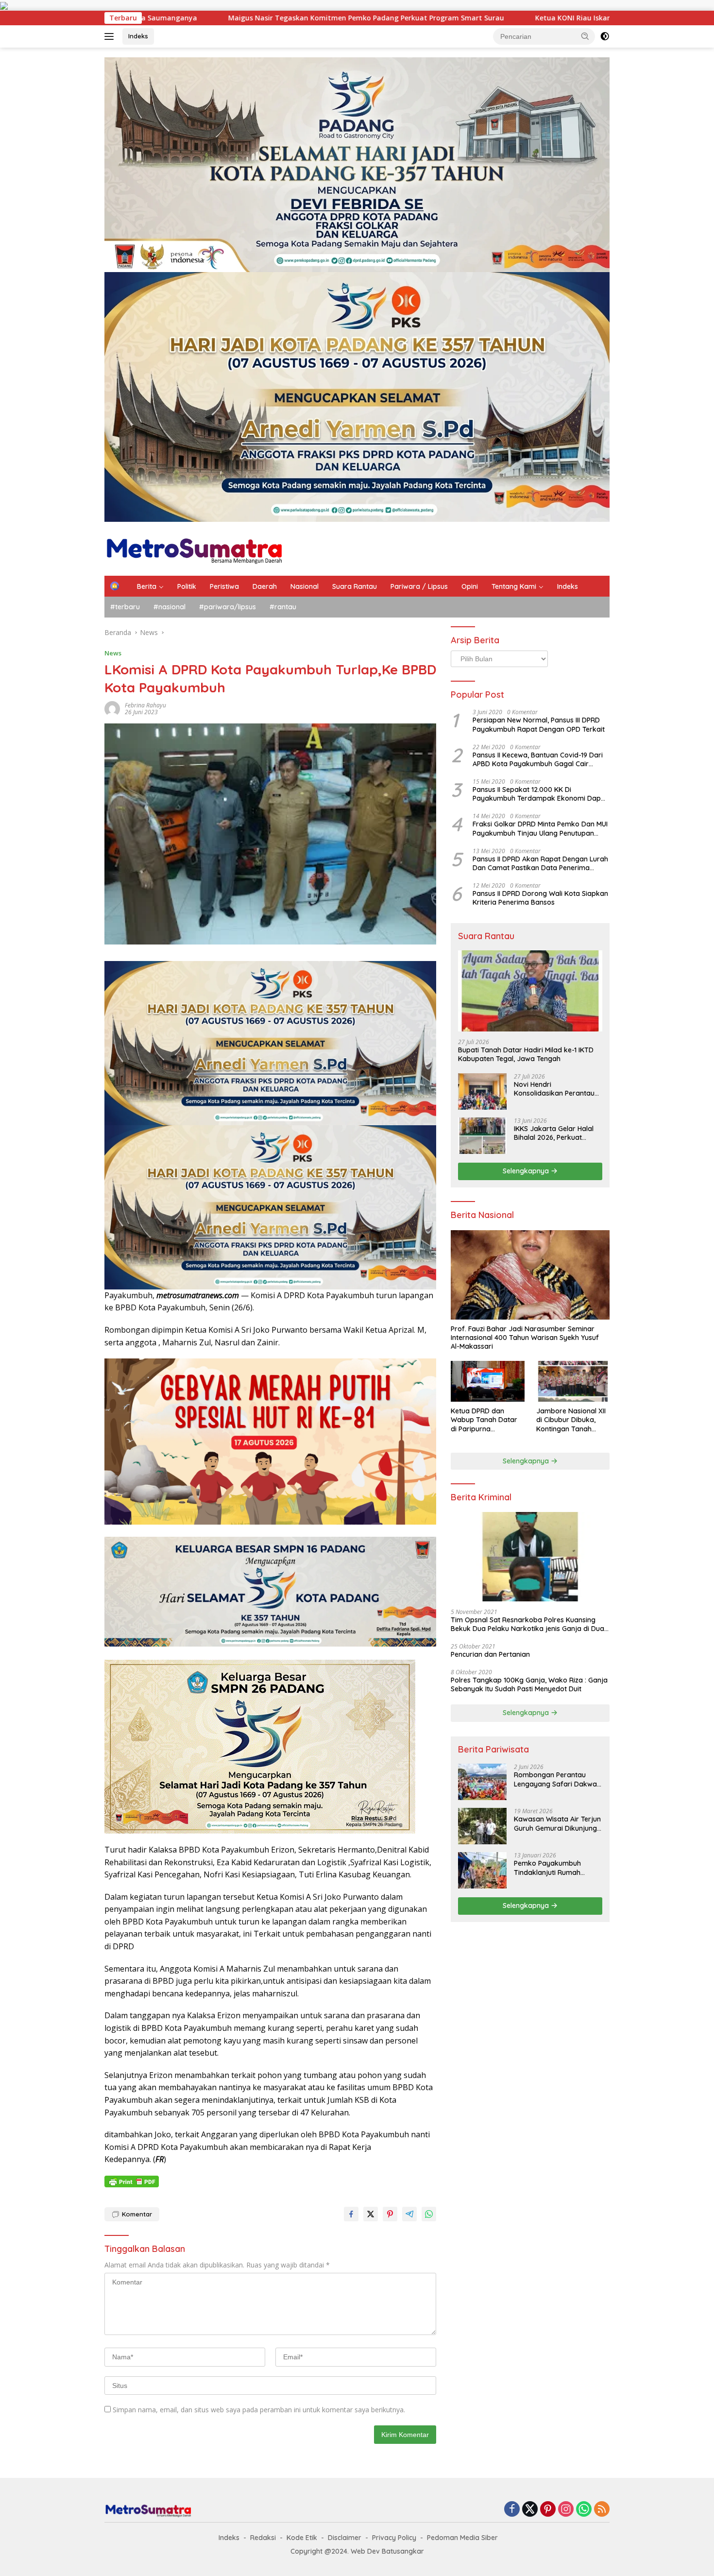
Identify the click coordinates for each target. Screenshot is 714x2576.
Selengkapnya (527, 1171)
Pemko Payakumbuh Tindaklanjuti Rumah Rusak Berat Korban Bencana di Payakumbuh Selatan (554, 1868)
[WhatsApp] (584, 2510)
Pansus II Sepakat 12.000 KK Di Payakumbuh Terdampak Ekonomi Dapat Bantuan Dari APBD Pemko (540, 794)
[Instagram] (566, 2510)
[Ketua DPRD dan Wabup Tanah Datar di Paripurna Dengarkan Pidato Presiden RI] (487, 1382)
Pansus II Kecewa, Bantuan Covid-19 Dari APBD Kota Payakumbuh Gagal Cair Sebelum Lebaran (538, 759)
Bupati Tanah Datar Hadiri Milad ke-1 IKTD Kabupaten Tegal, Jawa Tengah (526, 1054)
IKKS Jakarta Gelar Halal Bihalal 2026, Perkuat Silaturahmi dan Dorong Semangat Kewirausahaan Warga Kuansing (557, 1133)
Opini (470, 586)
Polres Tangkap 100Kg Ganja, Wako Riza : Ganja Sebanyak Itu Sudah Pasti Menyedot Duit (529, 1684)
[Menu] (111, 36)
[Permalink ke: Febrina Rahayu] (112, 708)
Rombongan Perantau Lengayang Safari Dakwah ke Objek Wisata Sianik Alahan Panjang (557, 1779)
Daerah (265, 586)
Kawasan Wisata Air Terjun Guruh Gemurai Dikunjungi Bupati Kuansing (557, 1823)
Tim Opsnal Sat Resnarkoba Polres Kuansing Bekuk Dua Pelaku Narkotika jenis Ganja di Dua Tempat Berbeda (527, 1624)
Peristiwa (224, 586)
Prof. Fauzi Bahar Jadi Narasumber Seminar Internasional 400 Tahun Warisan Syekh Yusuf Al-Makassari (525, 1338)
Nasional (305, 586)
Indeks (138, 36)
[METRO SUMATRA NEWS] (194, 548)
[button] (585, 36)
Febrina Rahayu (145, 705)
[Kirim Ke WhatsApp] (429, 2214)
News (113, 653)
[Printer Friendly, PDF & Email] (132, 2181)
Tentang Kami (514, 586)
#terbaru (125, 607)
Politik (187, 586)
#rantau (283, 607)
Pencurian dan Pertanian (490, 1654)
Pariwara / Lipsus (419, 586)
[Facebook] (512, 2510)
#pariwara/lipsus (228, 607)
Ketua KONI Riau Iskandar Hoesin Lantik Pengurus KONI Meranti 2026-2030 (401, 18)
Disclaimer (345, 2538)
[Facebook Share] (351, 2214)
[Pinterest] (548, 2510)
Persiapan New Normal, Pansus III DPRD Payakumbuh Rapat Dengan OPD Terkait (539, 724)
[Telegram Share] (409, 2214)
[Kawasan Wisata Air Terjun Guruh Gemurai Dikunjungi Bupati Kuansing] (482, 1826)
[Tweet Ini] (371, 2214)
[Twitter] (530, 2510)
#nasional (170, 607)
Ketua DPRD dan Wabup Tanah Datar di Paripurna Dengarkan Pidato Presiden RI (484, 1420)
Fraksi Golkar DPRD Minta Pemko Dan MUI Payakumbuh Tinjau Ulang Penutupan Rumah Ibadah (540, 828)
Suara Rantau (355, 586)
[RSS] (602, 2510)
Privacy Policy (394, 2538)
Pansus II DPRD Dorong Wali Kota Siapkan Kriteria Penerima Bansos (540, 898)
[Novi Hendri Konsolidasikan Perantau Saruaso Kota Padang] (482, 1091)
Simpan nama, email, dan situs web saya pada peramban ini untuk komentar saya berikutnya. (259, 2410)
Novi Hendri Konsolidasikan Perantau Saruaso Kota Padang (554, 1089)
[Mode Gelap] (605, 36)
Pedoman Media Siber (462, 2538)
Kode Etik (302, 2538)
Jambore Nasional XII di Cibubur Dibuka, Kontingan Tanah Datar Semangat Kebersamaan (571, 1420)
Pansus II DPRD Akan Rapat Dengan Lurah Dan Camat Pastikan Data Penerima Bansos (540, 863)
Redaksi (263, 2538)
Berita (147, 586)
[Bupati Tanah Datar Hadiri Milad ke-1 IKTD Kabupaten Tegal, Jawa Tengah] (530, 991)
